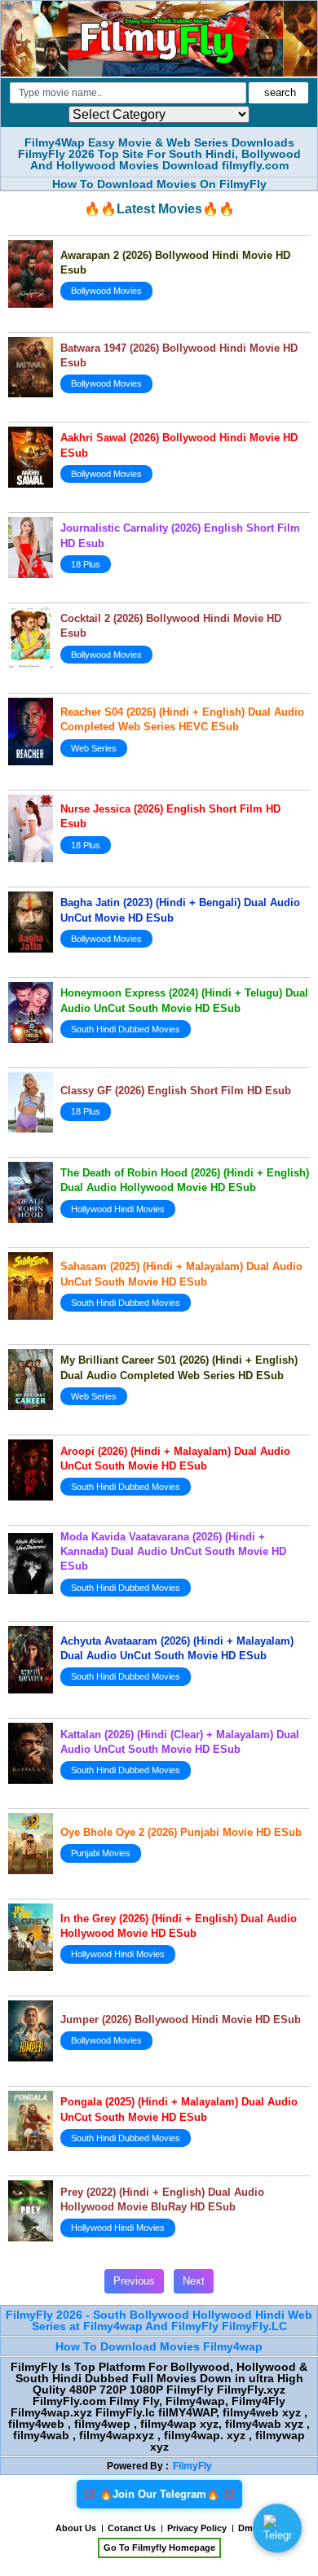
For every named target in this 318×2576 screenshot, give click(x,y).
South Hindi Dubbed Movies (126, 1029)
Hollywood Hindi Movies (118, 1209)
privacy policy (197, 2528)
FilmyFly (192, 2466)
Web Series (94, 748)
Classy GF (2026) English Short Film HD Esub (176, 1091)
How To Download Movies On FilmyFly (159, 184)
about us (76, 2528)
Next (194, 2281)
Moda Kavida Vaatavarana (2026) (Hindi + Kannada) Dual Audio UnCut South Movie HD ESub (173, 1551)
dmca (250, 2528)
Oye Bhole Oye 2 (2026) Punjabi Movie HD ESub (181, 1832)
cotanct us (132, 2528)
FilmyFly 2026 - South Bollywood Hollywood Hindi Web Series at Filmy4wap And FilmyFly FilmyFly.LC (159, 2320)
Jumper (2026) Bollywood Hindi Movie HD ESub (181, 2020)
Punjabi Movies (101, 1853)
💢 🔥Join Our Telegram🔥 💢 (159, 2494)
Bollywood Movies (106, 291)
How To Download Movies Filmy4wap (159, 2346)
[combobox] (128, 93)
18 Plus (86, 564)
